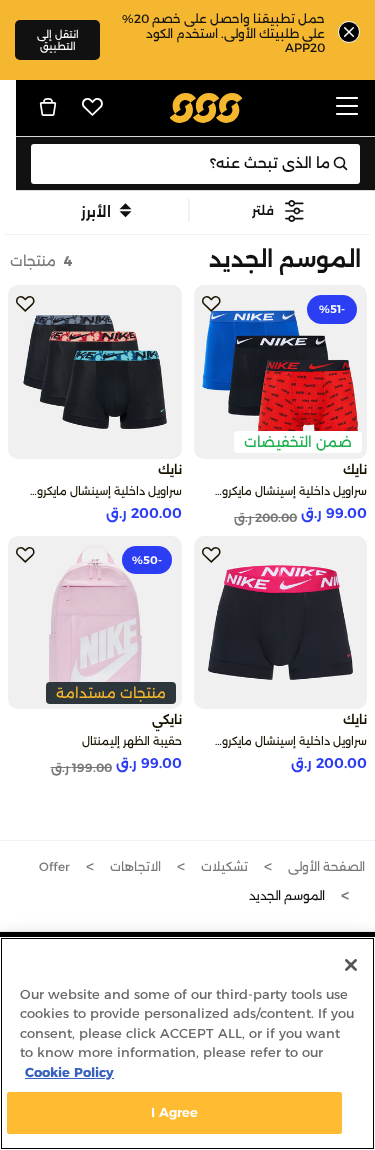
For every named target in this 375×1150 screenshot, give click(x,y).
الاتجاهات (135, 866)
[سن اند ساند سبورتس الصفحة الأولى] (205, 106)
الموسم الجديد (287, 895)
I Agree (175, 1112)
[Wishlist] (93, 107)
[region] (187, 1043)
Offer (54, 866)
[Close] (351, 965)
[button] (279, 210)
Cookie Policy (69, 1072)
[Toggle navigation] (347, 107)
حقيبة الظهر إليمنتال (132, 741)
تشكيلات (224, 866)
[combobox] (195, 164)
